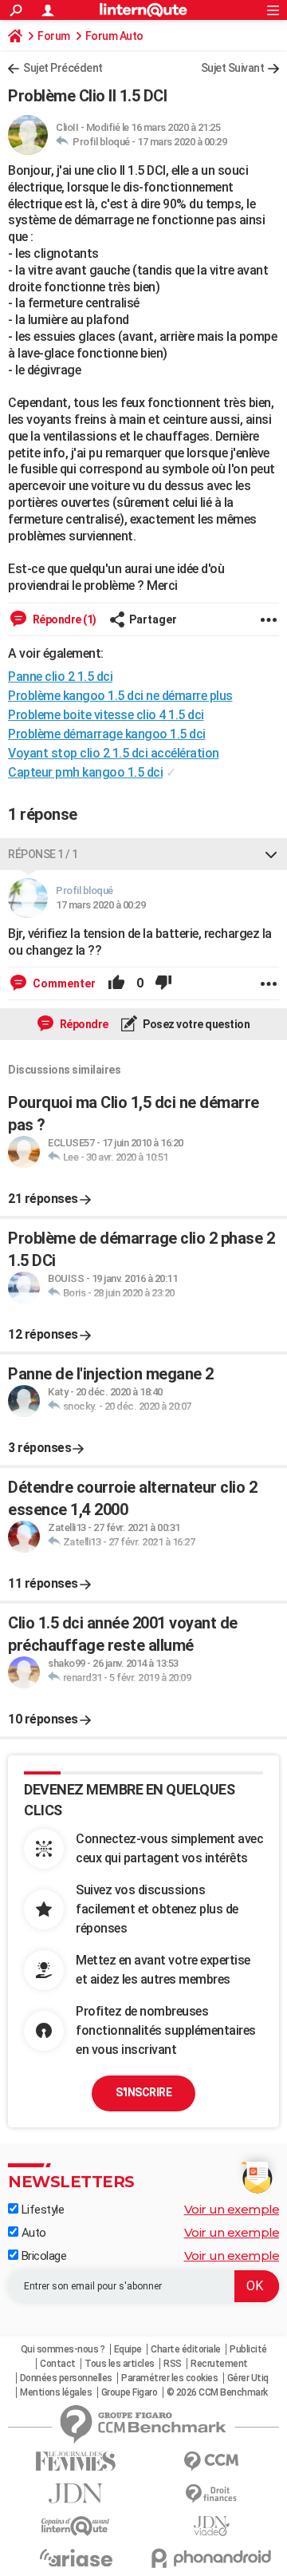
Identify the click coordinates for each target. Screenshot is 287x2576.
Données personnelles (66, 2378)
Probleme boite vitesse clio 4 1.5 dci (106, 715)
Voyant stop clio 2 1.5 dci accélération (114, 753)
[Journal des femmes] (76, 2461)
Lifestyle (41, 2210)
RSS (173, 2364)
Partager (153, 619)
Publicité (248, 2349)
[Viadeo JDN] (211, 2526)
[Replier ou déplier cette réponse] (271, 854)
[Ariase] (76, 2558)
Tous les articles (120, 2364)
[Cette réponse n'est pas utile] (163, 983)
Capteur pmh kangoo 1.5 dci (85, 772)
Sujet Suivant (233, 68)
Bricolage (42, 2256)
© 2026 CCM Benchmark (217, 2392)
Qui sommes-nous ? (63, 2349)
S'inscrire (143, 2092)
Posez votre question (196, 1024)
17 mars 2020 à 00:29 (182, 142)
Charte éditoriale (186, 2349)
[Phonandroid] (211, 2558)
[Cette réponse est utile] (116, 983)
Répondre (83, 1024)
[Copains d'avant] (76, 2526)
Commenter (63, 983)
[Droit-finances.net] (211, 2494)
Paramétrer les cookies (169, 2378)
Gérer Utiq (248, 2378)
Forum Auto (114, 36)
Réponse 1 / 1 (43, 854)
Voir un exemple (232, 2209)
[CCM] (211, 2461)
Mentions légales (56, 2392)
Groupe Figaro (130, 2392)
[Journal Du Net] (76, 2493)
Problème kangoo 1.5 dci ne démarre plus (120, 696)
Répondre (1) (63, 619)
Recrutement (219, 2364)
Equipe (128, 2349)
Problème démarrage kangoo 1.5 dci (107, 734)
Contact (58, 2364)
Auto (32, 2233)
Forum (54, 36)
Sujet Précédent (63, 68)
